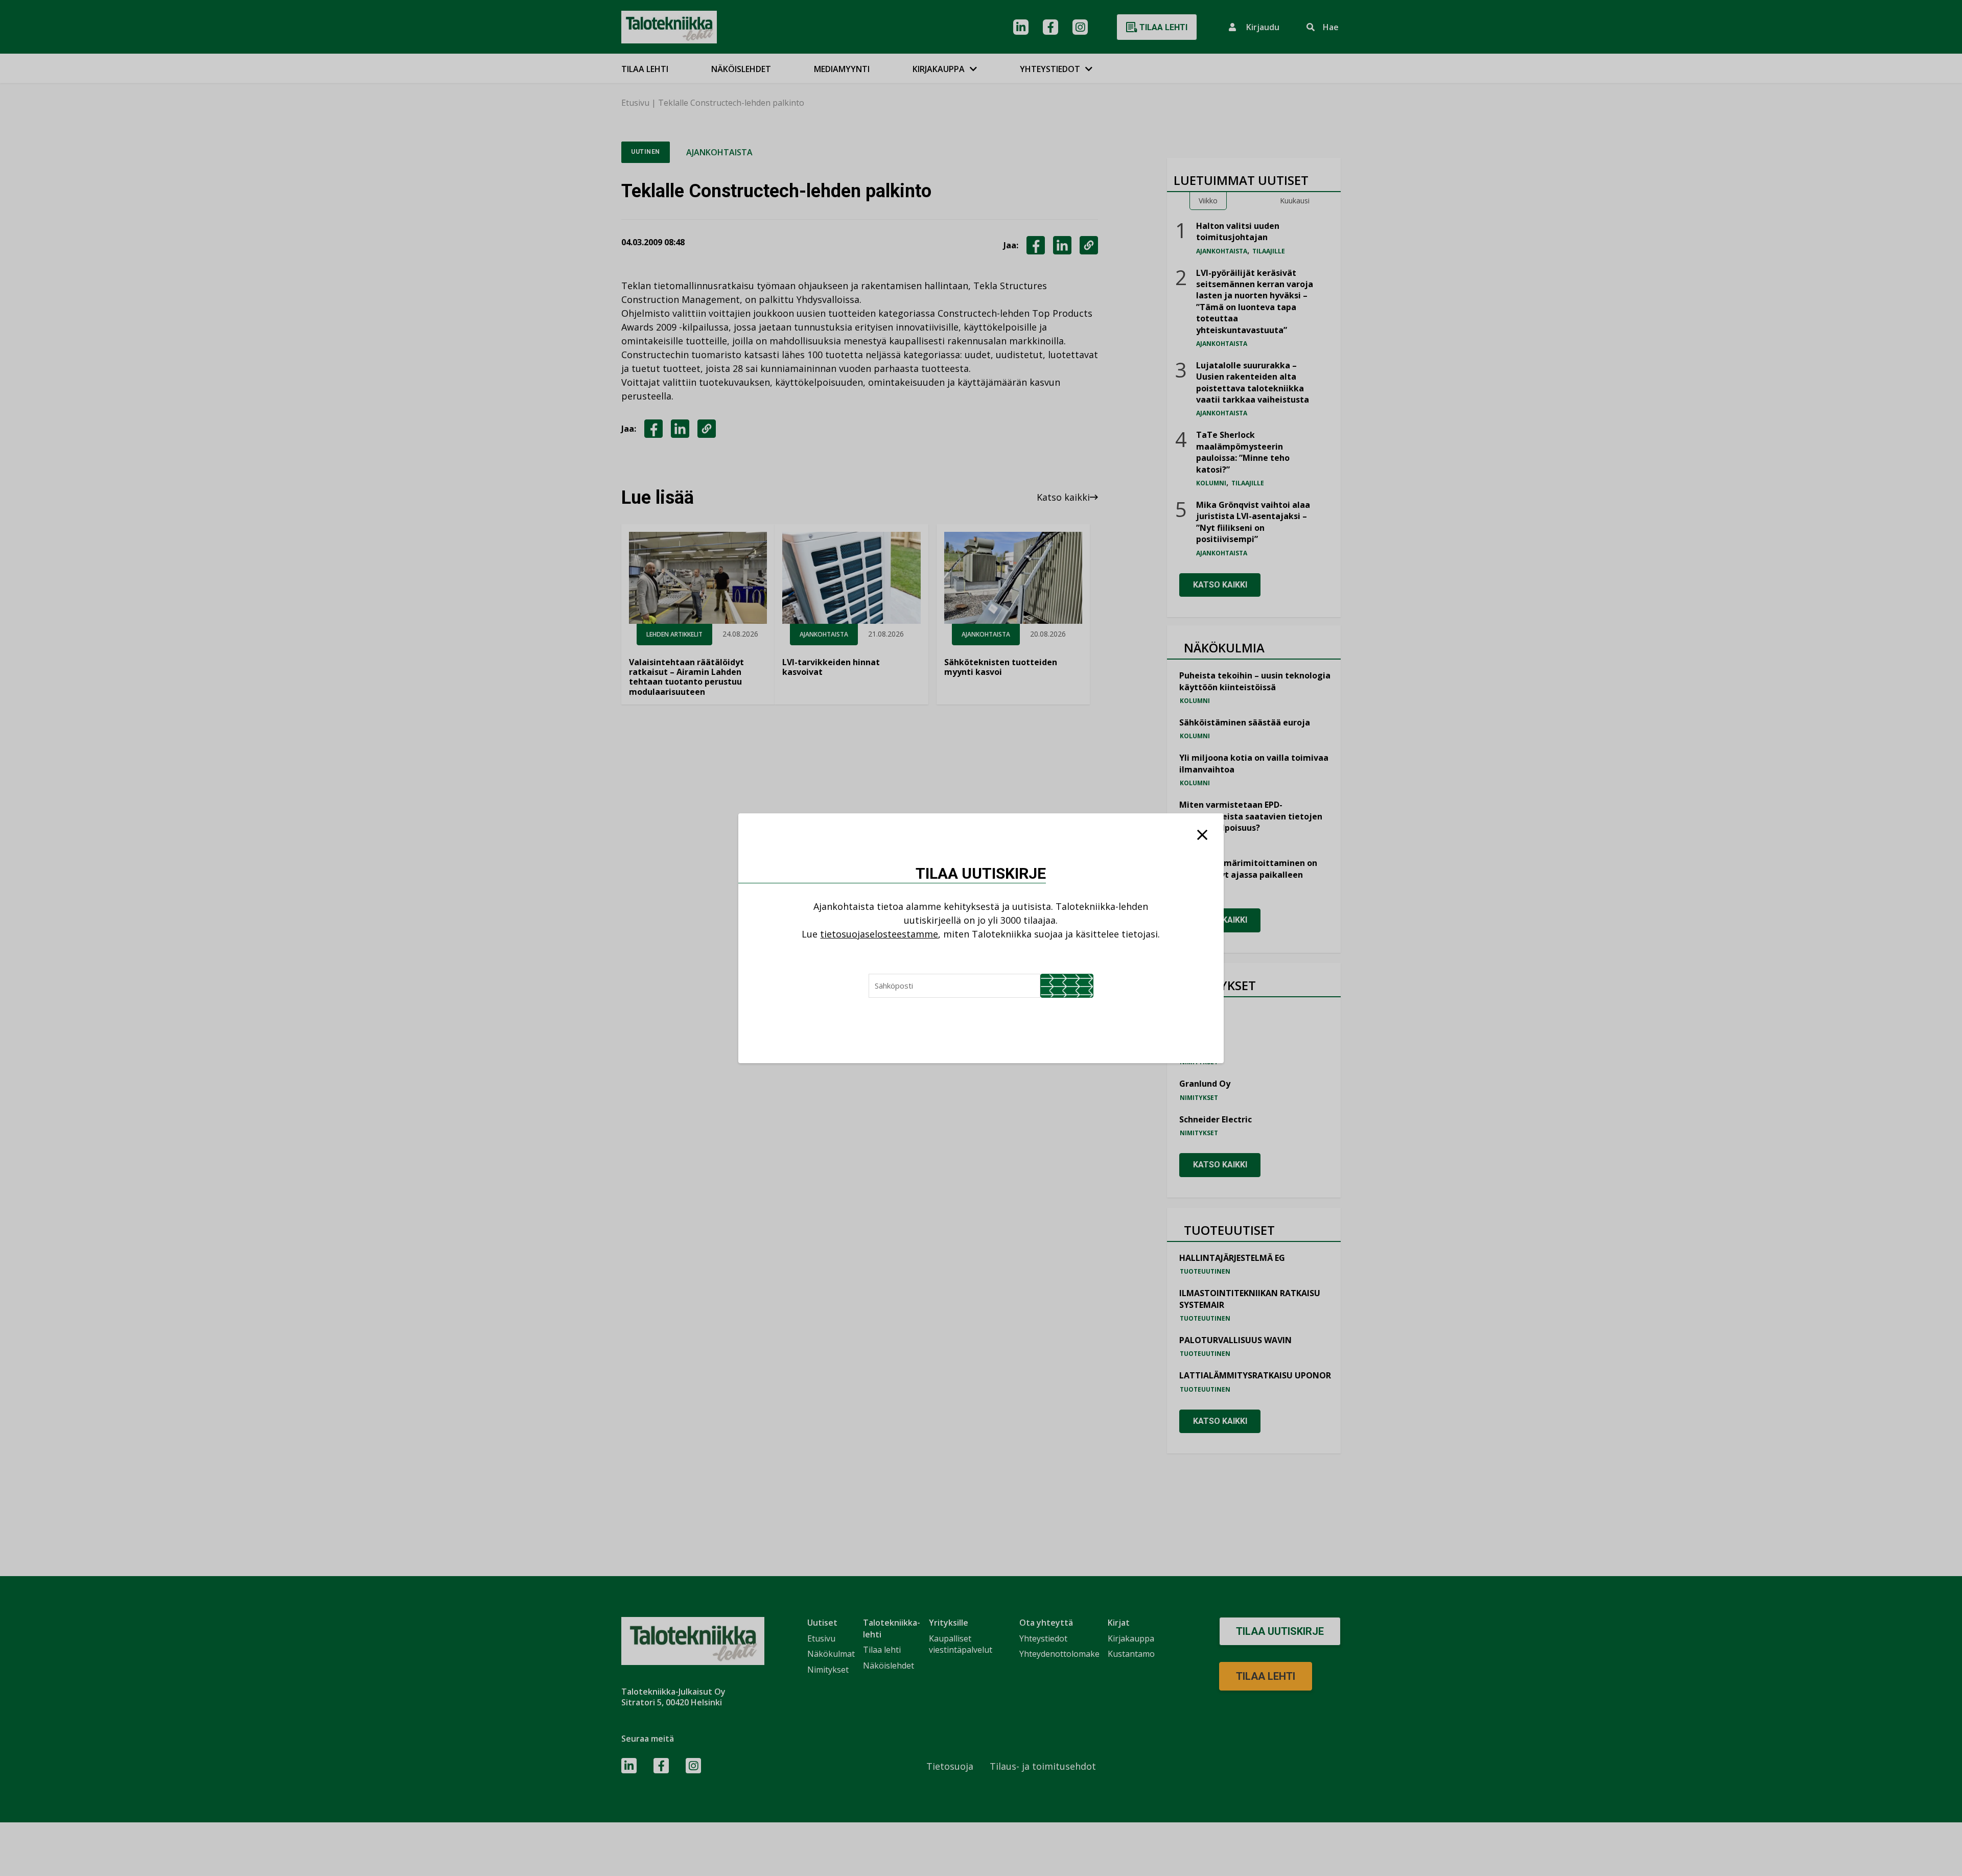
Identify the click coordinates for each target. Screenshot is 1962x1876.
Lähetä (1067, 986)
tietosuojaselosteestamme (879, 934)
